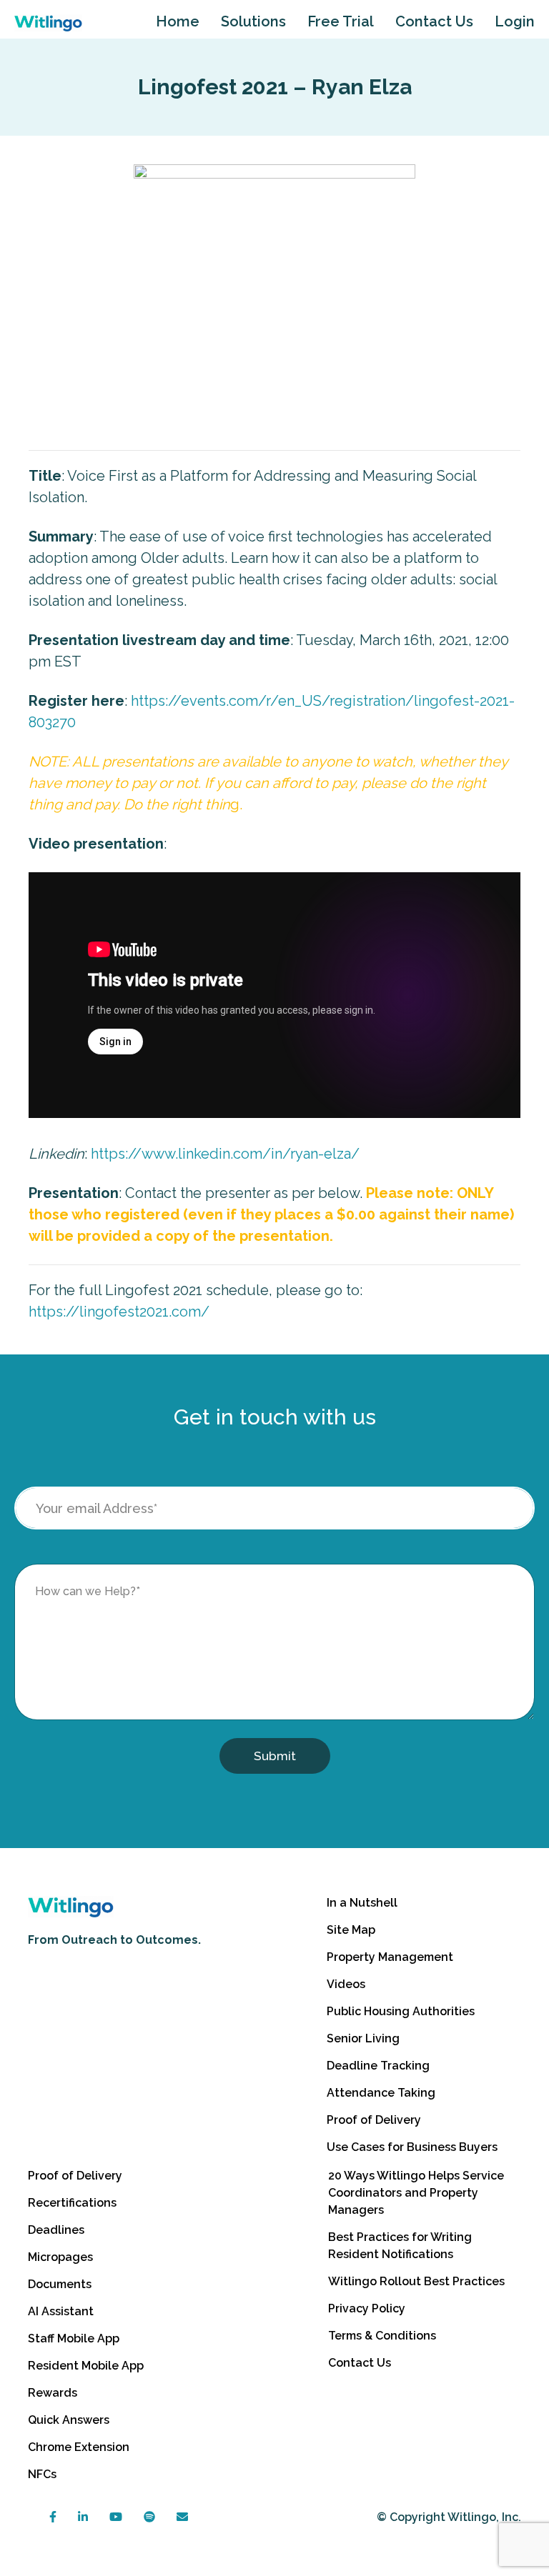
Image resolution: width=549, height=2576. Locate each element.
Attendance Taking (381, 2093)
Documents (60, 2284)
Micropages (60, 2257)
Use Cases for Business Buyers (412, 2147)
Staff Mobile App (74, 2338)
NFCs (42, 2474)
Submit (275, 1756)
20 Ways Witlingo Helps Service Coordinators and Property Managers (416, 2193)
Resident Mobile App (86, 2366)
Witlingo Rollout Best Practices (416, 2281)
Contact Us (434, 21)
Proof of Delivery (374, 2120)
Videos (346, 1984)
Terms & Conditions (382, 2336)
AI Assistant (61, 2311)
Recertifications (72, 2203)
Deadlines (56, 2230)
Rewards (53, 2393)
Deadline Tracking (378, 2066)
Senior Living (363, 2038)
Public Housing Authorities (401, 2011)
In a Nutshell (362, 1903)
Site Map (351, 1930)
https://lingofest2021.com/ (119, 1312)
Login (515, 21)
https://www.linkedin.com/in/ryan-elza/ (225, 1154)
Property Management (390, 1957)
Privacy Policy (367, 2308)
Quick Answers (69, 2420)
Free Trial (341, 21)
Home (178, 21)
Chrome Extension (79, 2447)
